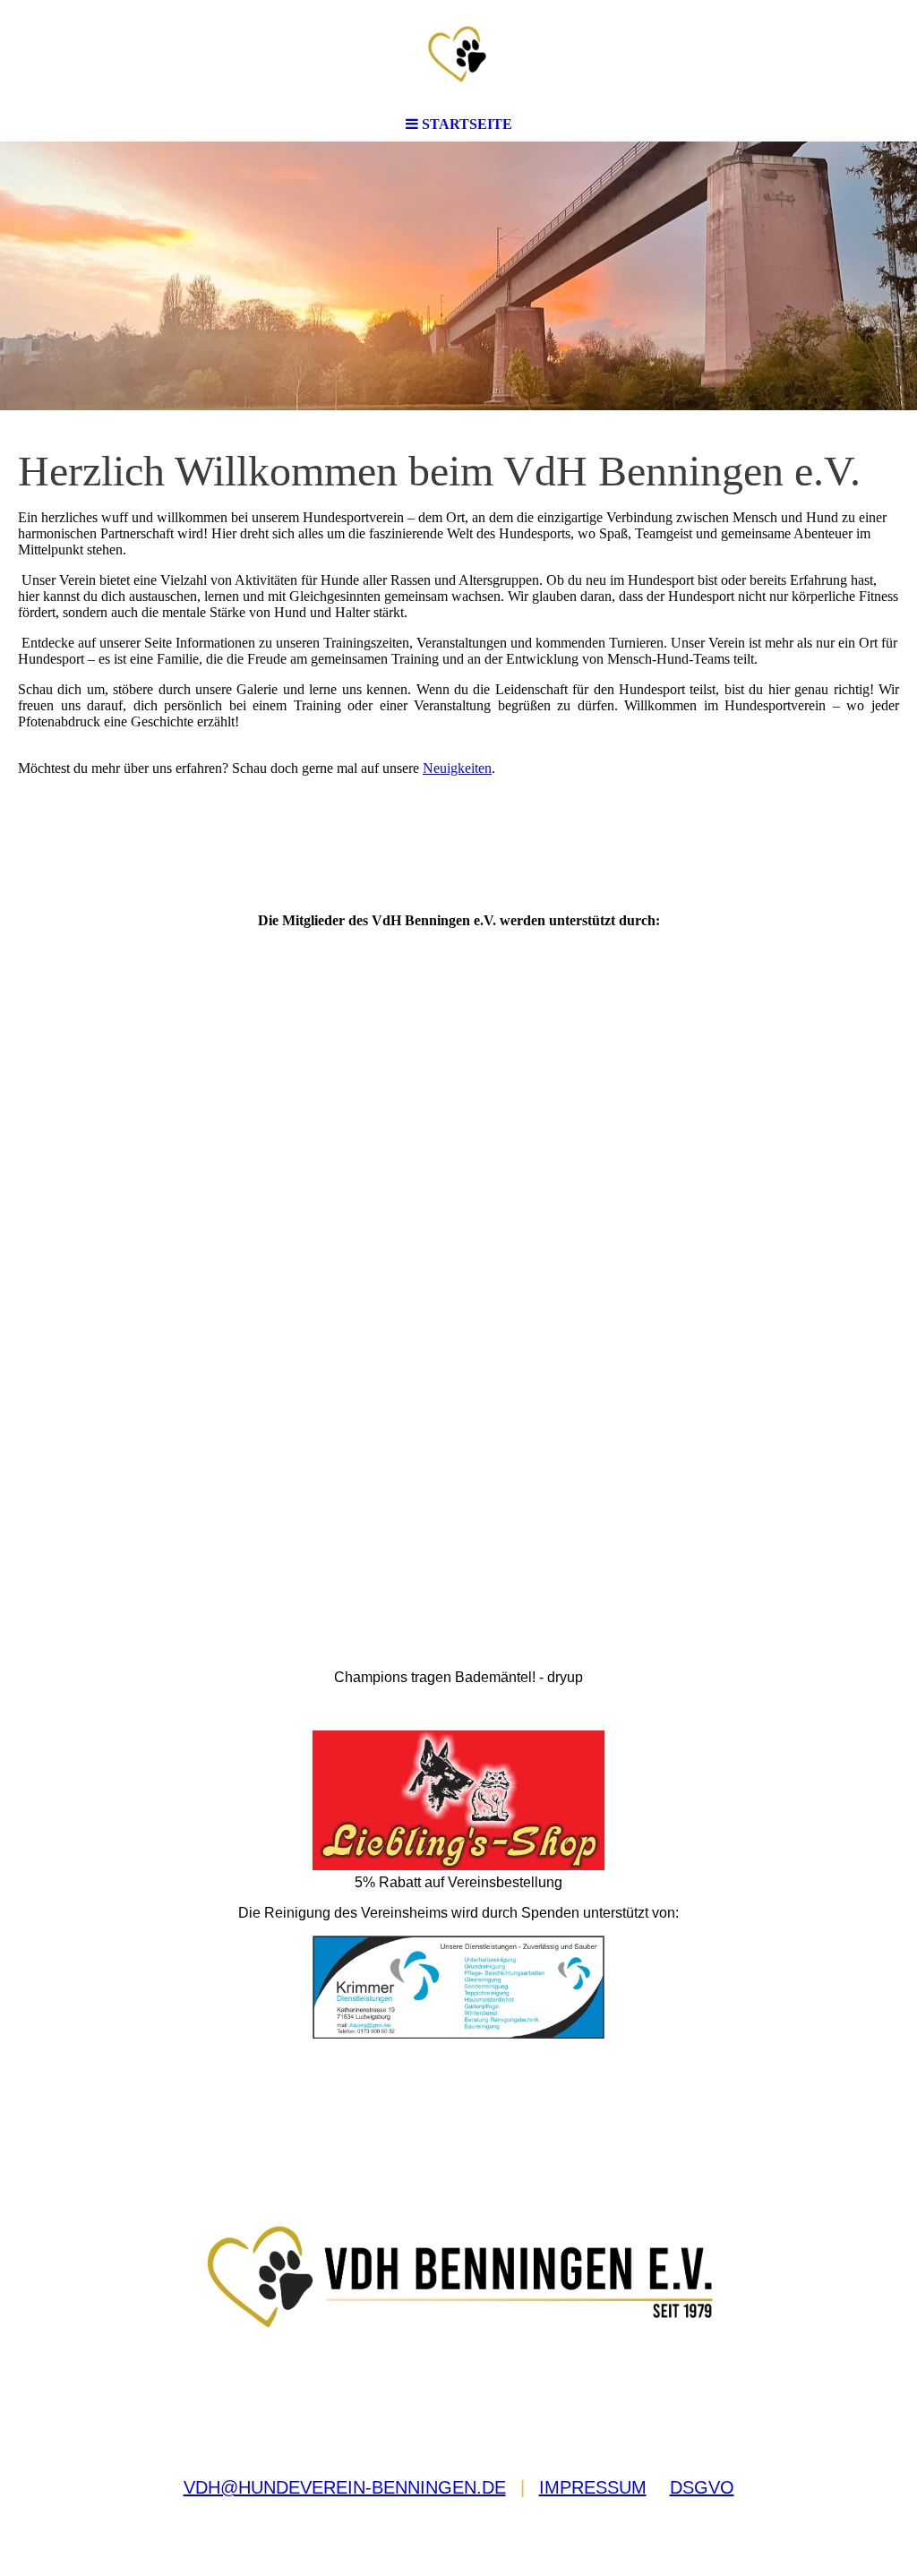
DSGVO (702, 2487)
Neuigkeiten (457, 768)
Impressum (593, 2487)
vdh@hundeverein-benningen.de (345, 2487)
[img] (458, 54)
